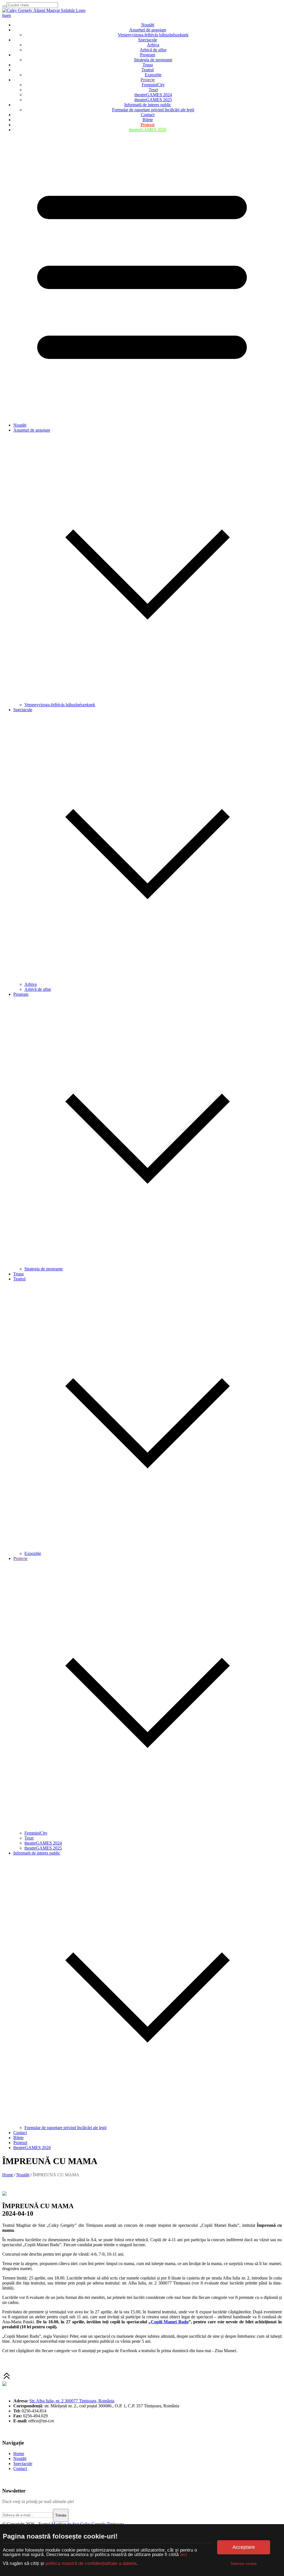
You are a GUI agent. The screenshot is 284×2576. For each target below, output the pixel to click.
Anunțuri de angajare (148, 30)
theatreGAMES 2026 (148, 130)
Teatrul (148, 70)
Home (8, 2175)
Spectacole (148, 40)
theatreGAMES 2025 (153, 100)
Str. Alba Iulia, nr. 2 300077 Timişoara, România (72, 2401)
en (9, 15)
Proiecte (148, 80)
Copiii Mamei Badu (170, 2322)
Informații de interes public (148, 105)
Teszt (153, 90)
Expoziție (153, 75)
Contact (148, 115)
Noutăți (148, 25)
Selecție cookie (244, 2564)
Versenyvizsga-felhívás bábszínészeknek (153, 35)
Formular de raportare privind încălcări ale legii (153, 110)
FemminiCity (153, 85)
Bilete (148, 120)
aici (184, 2555)
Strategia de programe (153, 60)
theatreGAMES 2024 (153, 95)
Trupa (148, 65)
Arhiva (153, 45)
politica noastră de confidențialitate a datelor (90, 2563)
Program (148, 55)
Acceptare (244, 2547)
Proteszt (148, 125)
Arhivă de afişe (153, 50)
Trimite (61, 2515)
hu (4, 15)
